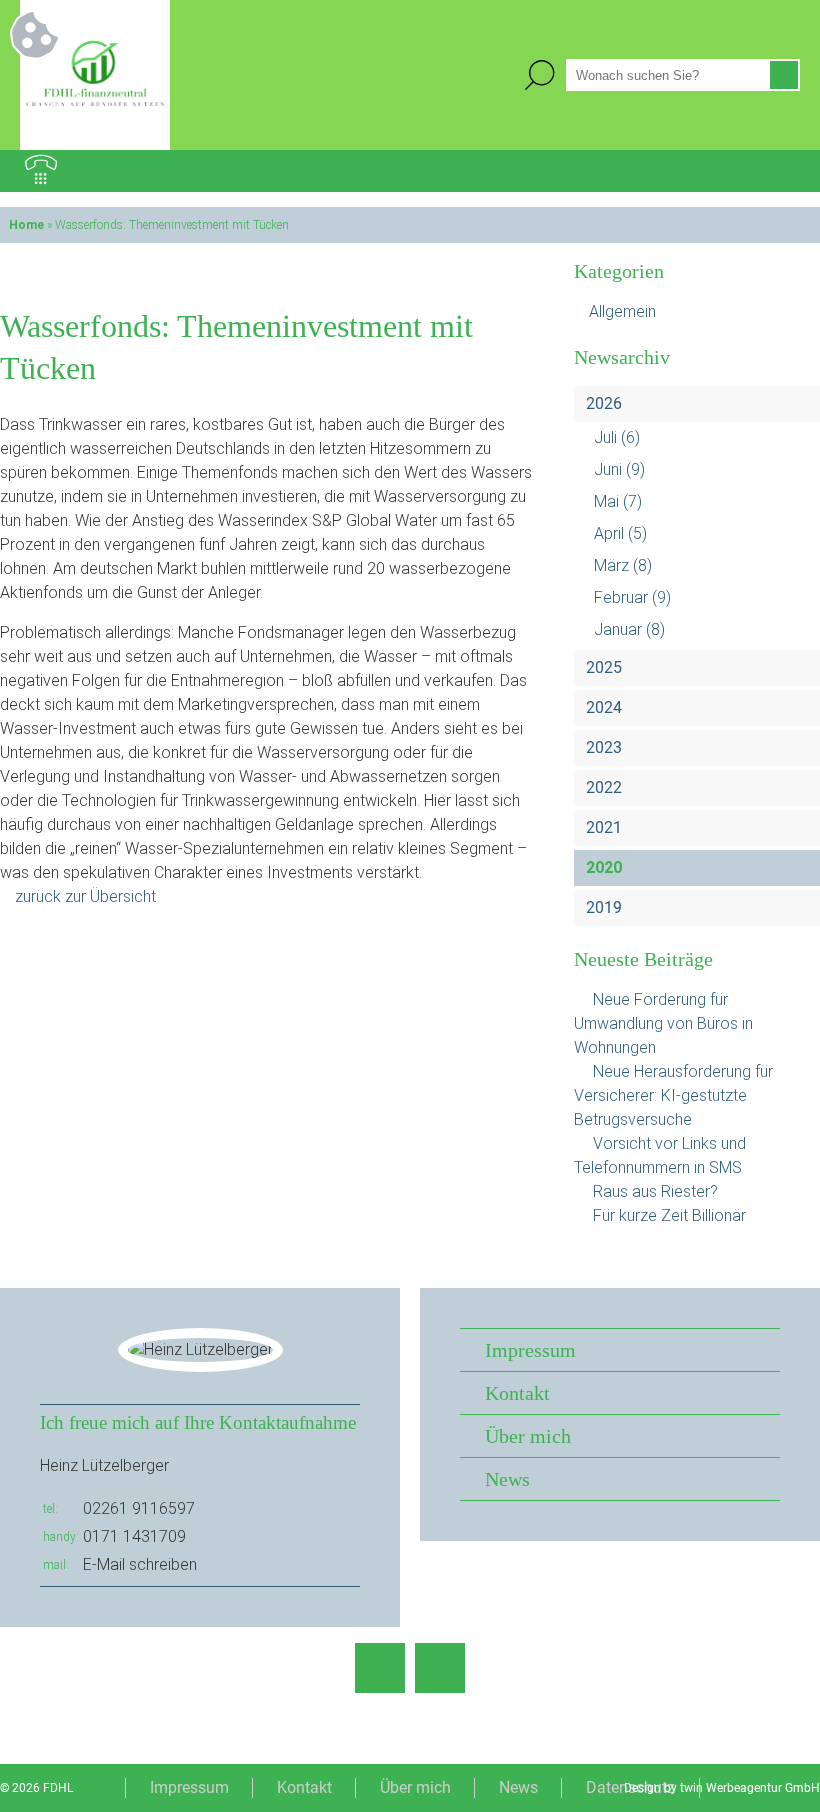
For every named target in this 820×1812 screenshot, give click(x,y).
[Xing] (440, 1668)
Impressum (530, 1350)
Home (26, 225)
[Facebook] (380, 1668)
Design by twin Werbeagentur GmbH (722, 1788)
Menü (779, 171)
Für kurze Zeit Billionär (669, 1215)
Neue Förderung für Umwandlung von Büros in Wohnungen (663, 1023)
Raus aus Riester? (655, 1191)
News (507, 1479)
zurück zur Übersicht (85, 896)
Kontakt (517, 1393)
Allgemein (622, 311)
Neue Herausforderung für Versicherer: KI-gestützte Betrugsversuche (673, 1095)
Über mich (528, 1436)
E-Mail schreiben (140, 1564)
